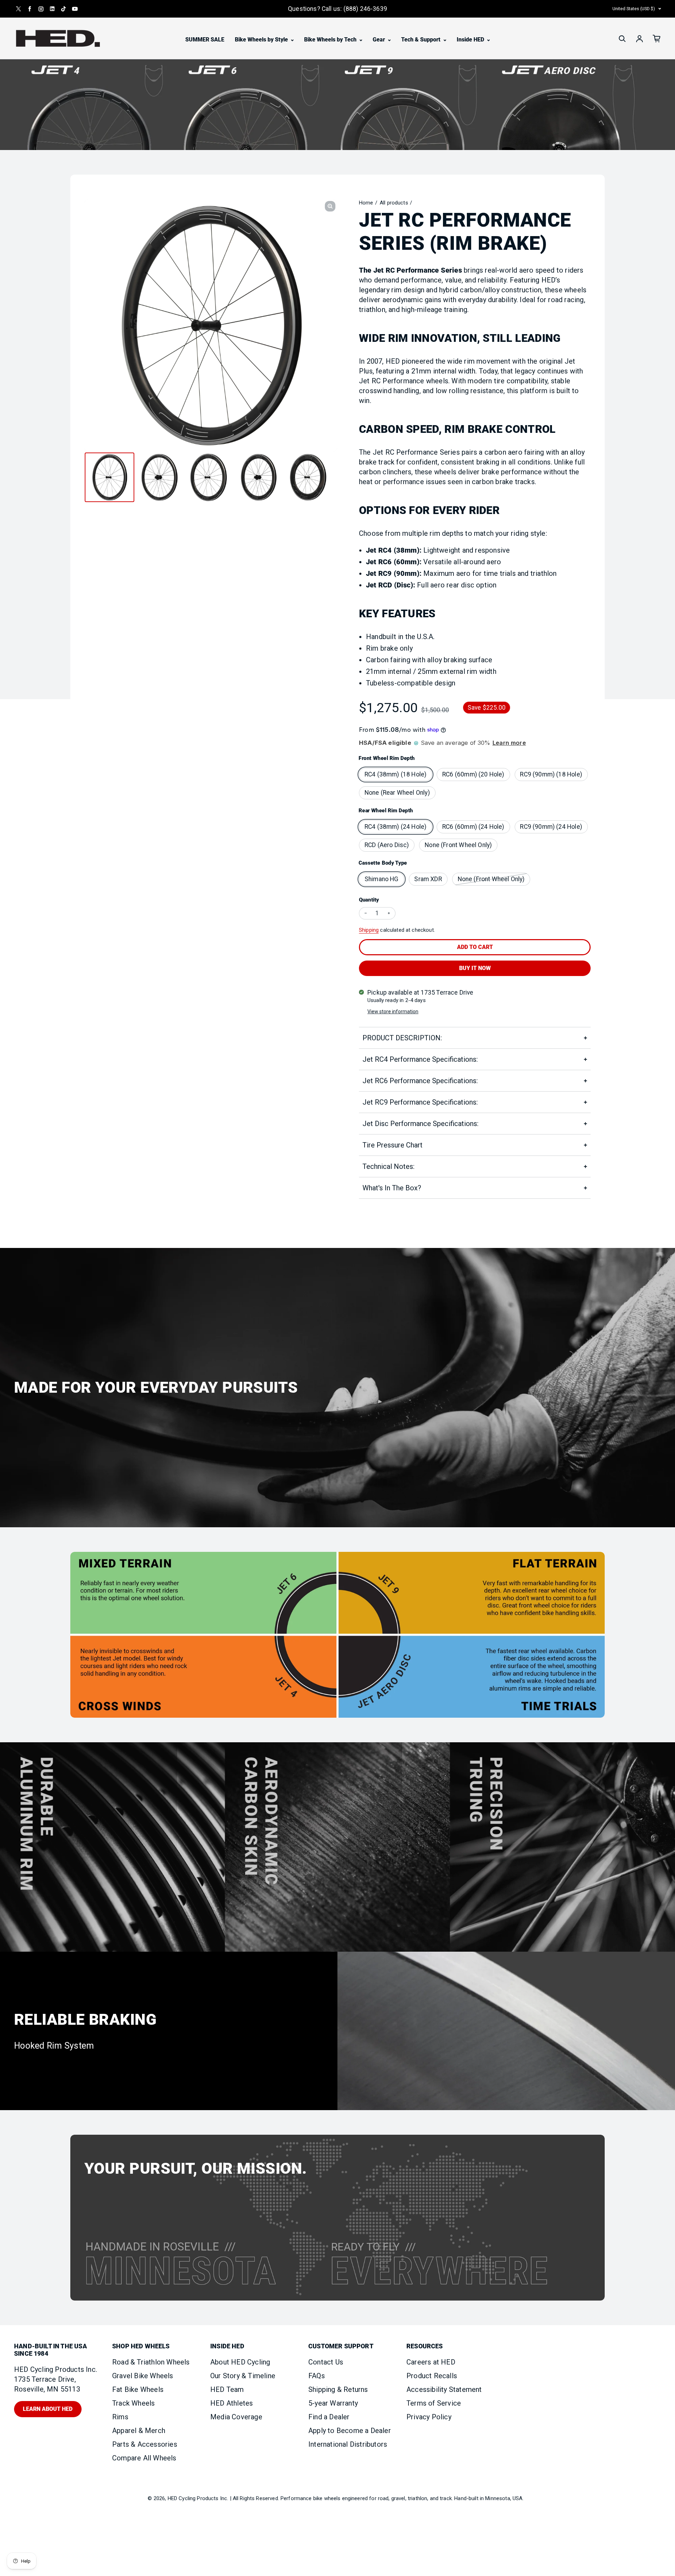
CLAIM (425, 1353)
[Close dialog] (500, 1190)
